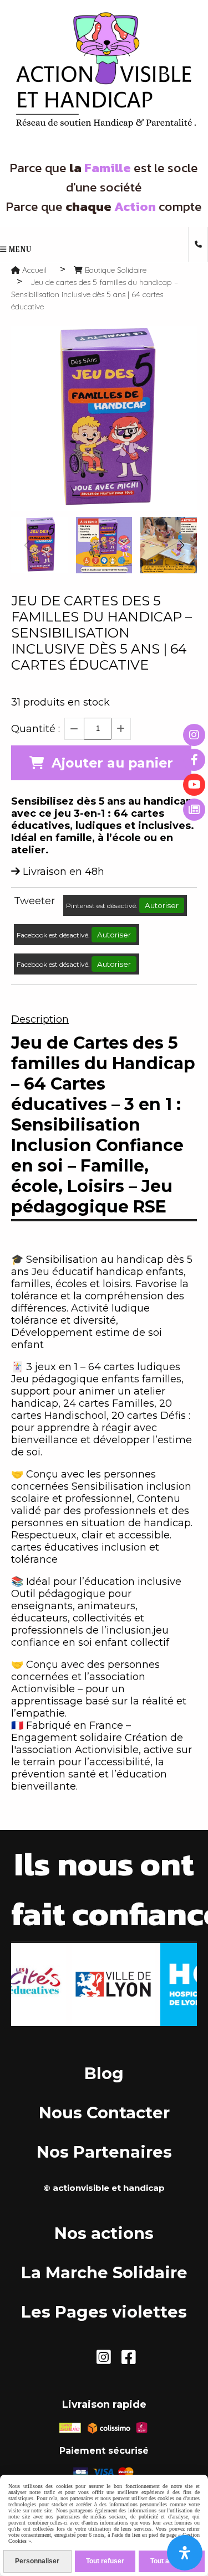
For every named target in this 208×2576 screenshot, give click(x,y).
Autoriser (162, 905)
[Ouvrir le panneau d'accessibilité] (185, 2553)
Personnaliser (37, 2561)
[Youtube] (194, 785)
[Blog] (194, 810)
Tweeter (34, 901)
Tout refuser (105, 2561)
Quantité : (35, 729)
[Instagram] (194, 735)
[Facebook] (194, 760)
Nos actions (104, 2233)
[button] (181, 545)
